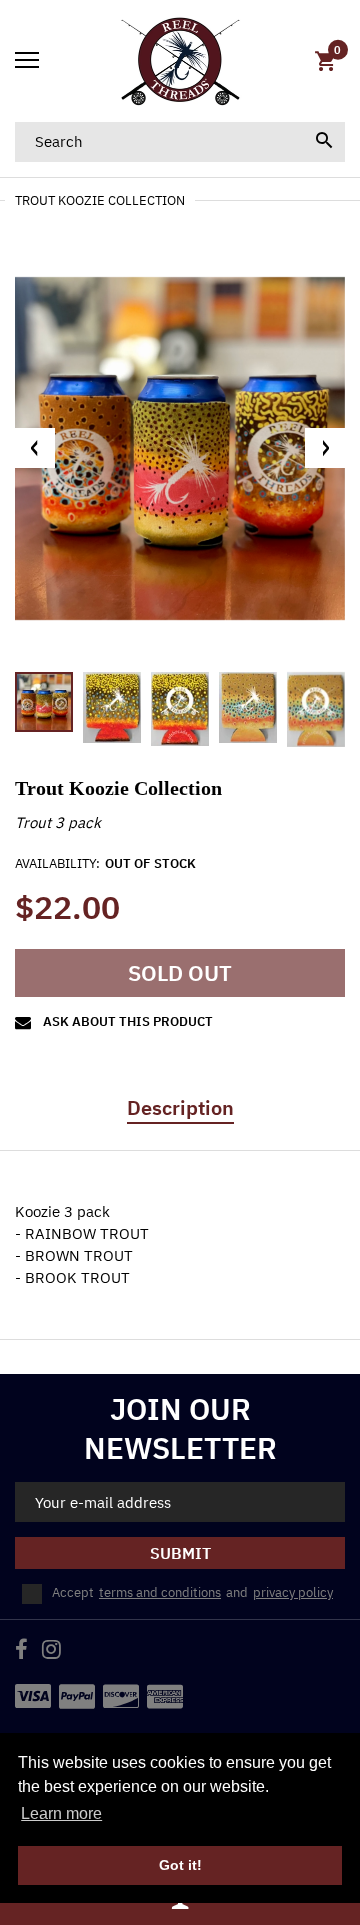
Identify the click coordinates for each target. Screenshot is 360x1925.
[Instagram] (51, 1651)
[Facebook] (21, 1651)
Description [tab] (180, 1108)
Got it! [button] (180, 1865)
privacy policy (293, 1592)
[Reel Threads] (180, 61)
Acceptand (192, 1592)
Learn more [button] (61, 1813)
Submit (180, 1553)
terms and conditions (160, 1592)
